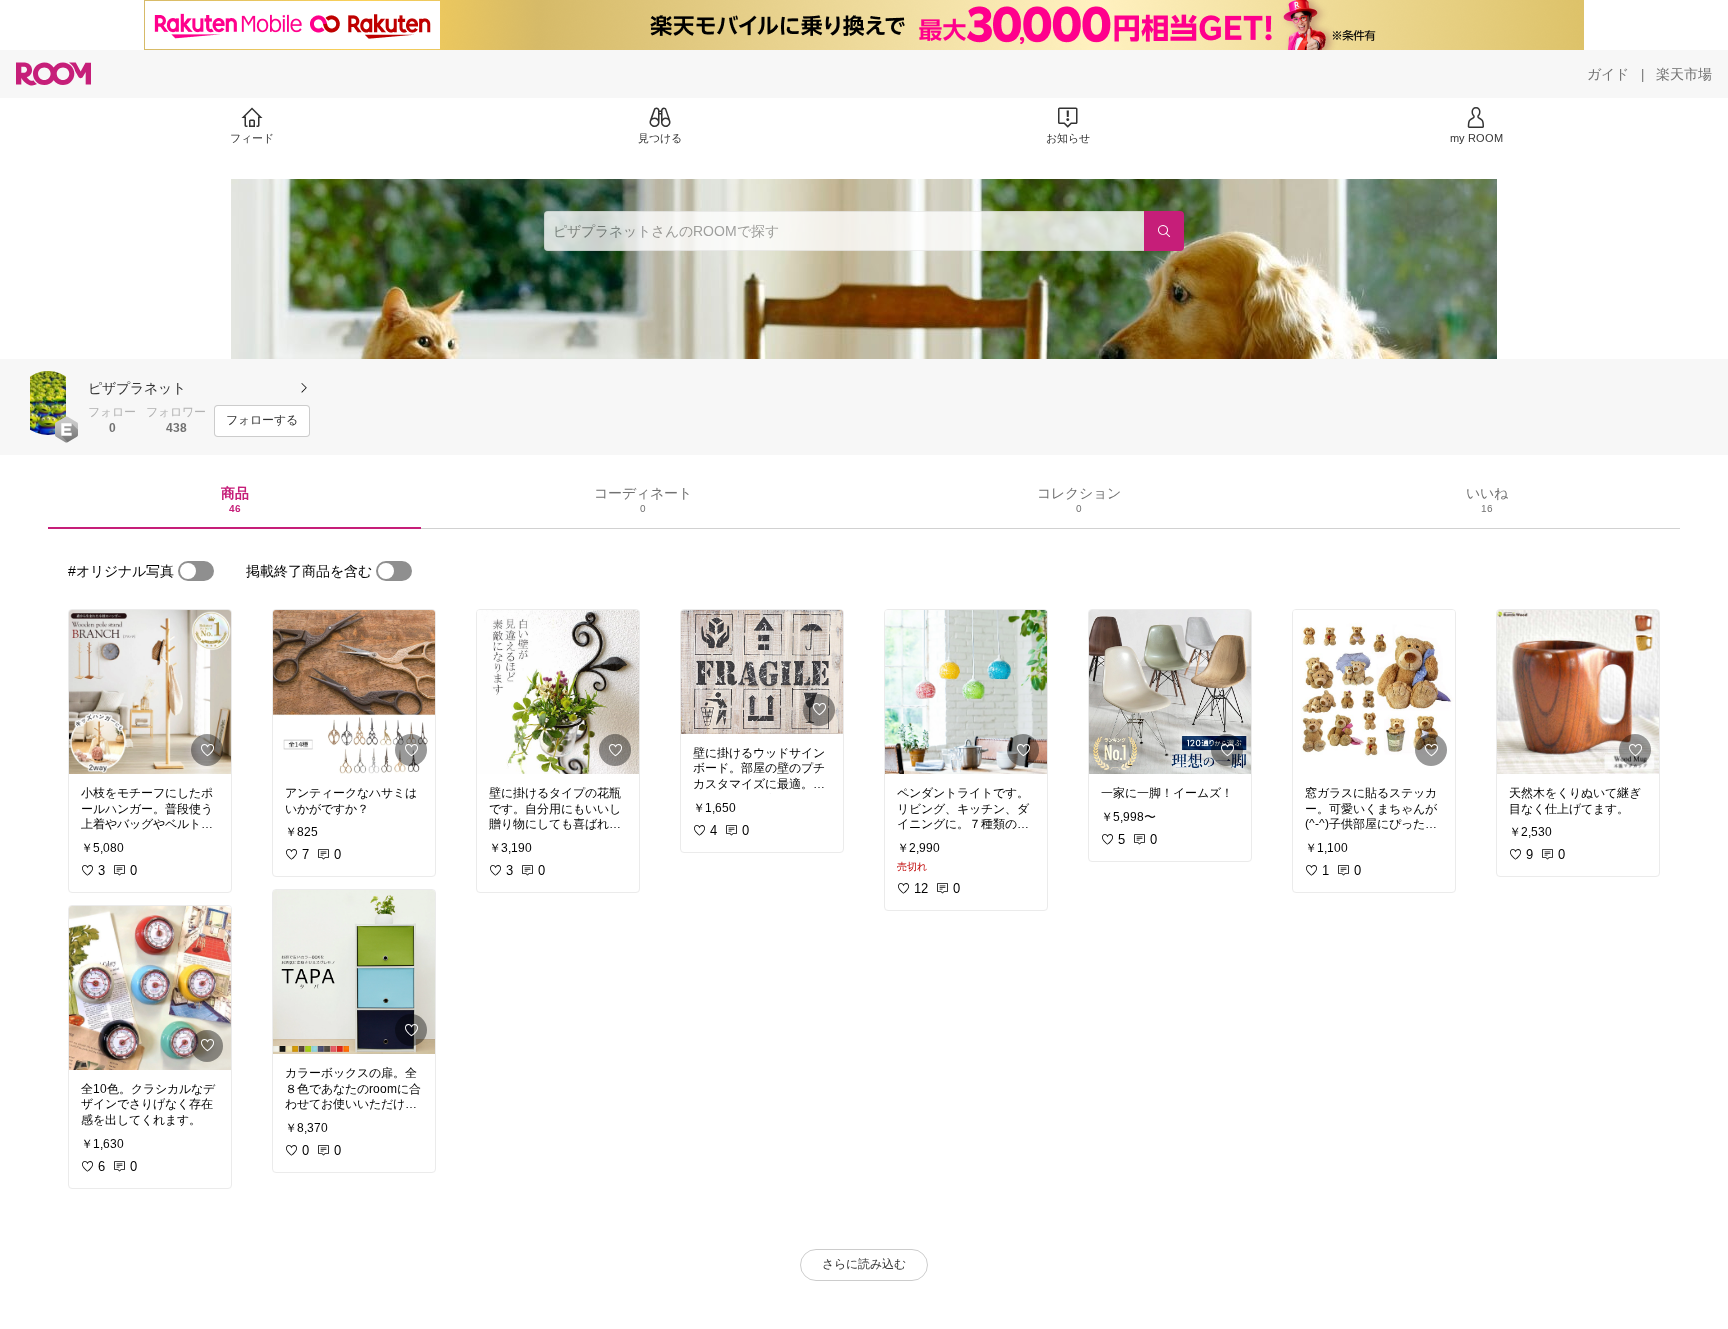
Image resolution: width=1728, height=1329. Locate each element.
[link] (150, 692)
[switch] (196, 571)
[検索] (1164, 231)
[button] (48, 403)
